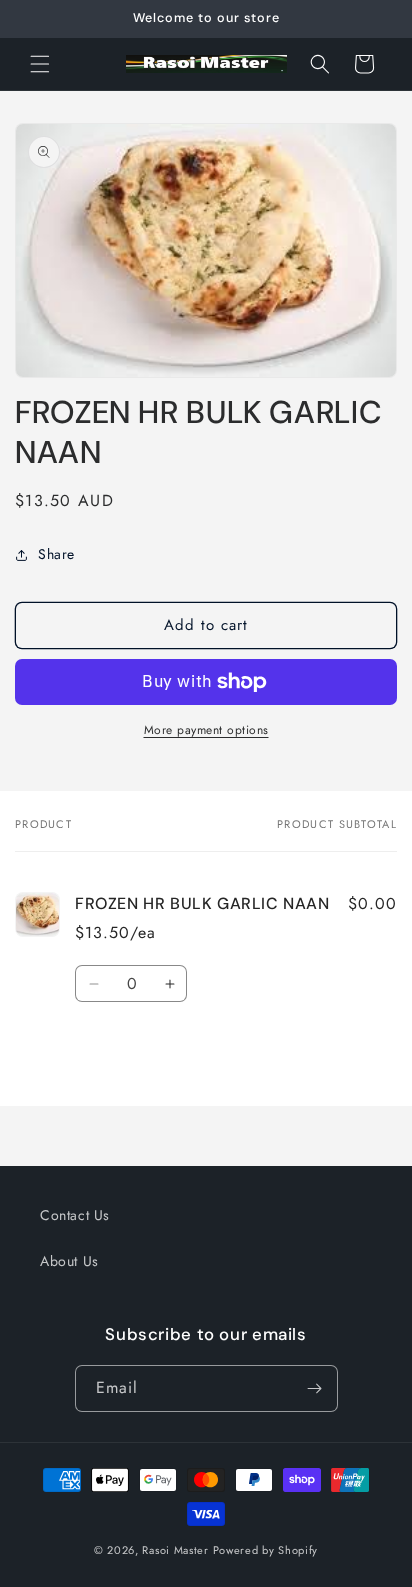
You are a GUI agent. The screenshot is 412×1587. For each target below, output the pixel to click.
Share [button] (56, 554)
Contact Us (75, 1215)
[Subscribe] (315, 1388)
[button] (40, 64)
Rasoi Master (177, 1550)
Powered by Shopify (266, 1550)
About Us (69, 1261)
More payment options (206, 730)
